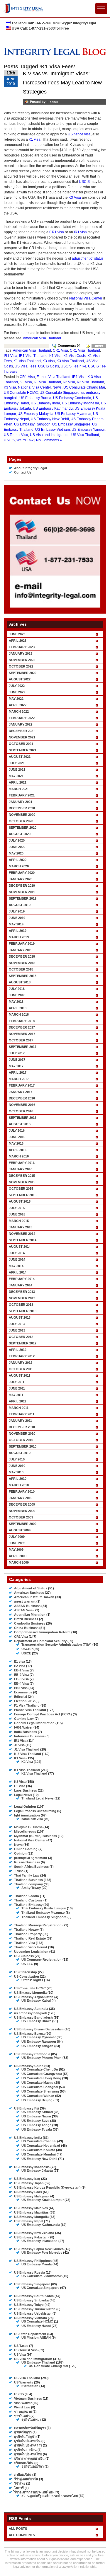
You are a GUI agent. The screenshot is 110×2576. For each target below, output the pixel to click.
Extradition (30, 2386)
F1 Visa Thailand (27, 1705)
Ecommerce (23, 1692)
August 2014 (20, 1247)
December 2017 (22, 1027)
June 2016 (17, 1137)
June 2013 (17, 1330)
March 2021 (19, 789)
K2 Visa (69, 382)
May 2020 (16, 853)
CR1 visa (57, 232)
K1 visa (35, 139)
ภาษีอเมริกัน (23, 2475)
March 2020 (19, 866)
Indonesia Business (29, 1736)
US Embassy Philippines (33, 2261)
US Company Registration (42, 1959)
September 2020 (23, 828)
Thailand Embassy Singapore (44, 1917)
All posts (18, 2529)
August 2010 (20, 1453)
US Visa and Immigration (50, 435)
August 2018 (20, 982)
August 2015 (20, 1201)
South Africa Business (31, 1867)
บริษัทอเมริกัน (24, 2463)
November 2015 (22, 1182)
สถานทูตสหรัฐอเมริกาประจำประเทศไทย (50, 2496)
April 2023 (18, 641)
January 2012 (21, 1363)
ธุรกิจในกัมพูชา (25, 2437)
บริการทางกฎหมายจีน (29, 2458)
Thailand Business (28, 1880)
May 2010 (16, 1472)
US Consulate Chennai (39, 2141)
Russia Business (27, 1862)
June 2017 (17, 1060)
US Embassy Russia (29, 2272)
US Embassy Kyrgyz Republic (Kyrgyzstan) (47, 2187)
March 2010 (19, 1485)
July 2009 (17, 1537)
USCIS (84, 182)
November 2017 (22, 1034)
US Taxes (21, 2346)
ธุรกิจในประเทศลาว (28, 2445)
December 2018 (22, 956)
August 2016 (20, 1124)
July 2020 (17, 840)
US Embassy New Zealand (34, 2233)
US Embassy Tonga (36, 2125)
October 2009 (21, 1517)
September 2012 (23, 1343)
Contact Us (23, 472)
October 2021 (21, 744)
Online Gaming (26, 1849)
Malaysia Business (28, 1827)
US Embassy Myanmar (73, 414)
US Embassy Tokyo (29, 2305)
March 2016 (19, 1156)
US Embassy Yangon (88, 430)
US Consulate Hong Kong (41, 2078)
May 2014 (16, 1266)
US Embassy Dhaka (36, 2021)
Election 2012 (24, 1701)
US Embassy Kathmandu (53, 408)
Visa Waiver (23, 2403)
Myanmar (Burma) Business (35, 1836)
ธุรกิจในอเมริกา (33, 2466)
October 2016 (21, 1111)
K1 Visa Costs (75, 356)
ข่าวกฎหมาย (23, 2412)
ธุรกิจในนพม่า (31, 2420)
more (99, 345)
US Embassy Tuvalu (37, 2129)
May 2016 (16, 1143)
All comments (22, 2535)
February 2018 (22, 1021)
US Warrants (24, 2382)
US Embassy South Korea (34, 2296)
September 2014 (23, 1240)
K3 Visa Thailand (70, 361)
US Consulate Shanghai (40, 2087)
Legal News (23, 1795)
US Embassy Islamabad (39, 2241)
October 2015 (21, 1189)
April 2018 (18, 1008)
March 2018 (19, 1014)
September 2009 (23, 1524)
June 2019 (17, 918)
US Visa (20, 2354)
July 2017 (17, 1053)
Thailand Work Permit (31, 1947)
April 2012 (18, 1350)
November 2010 (22, 1433)
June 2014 (17, 1259)
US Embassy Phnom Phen (42, 2058)
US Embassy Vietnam (53, 430)
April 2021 (18, 782)
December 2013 (22, 1292)
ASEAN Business (27, 1606)
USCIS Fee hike (73, 366)
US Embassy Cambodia (72, 398)
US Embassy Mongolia (31, 2217)
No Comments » (49, 440)
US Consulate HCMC (21, 393)
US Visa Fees (26, 366)
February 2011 (22, 1414)
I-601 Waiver (23, 1727)
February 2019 (22, 944)
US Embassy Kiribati (37, 2112)
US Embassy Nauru (36, 2116)
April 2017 (18, 1072)
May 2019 (16, 924)
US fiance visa (79, 134)
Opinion (20, 1853)
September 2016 (23, 1118)
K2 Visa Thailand (90, 382)
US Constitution (27, 1976)
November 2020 (22, 815)
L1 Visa (20, 1786)
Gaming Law (24, 1719)
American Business (29, 1593)
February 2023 (22, 647)
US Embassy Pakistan (31, 2237)
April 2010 (18, 1479)
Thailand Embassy (28, 1905)
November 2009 (22, 1511)
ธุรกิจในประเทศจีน (27, 2441)
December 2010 (22, 1427)
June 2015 (17, 1214)
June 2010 (17, 1466)
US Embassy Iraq (27, 2179)
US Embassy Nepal (29, 2221)
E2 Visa (20, 1666)
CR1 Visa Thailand (85, 350)
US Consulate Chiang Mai (84, 387)
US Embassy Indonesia (81, 403)
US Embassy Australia (31, 2009)
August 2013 (20, 1317)
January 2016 (21, 1169)
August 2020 (20, 834)
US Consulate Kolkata (38, 2150)
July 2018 (17, 989)
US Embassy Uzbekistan (33, 2313)
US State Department (30, 2334)
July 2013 (17, 1324)
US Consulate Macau (37, 2083)
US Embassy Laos (28, 2192)
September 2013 (23, 1311)
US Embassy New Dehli (50, 419)
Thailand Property (28, 1934)
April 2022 (18, 705)
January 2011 (20, 1421)
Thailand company (28, 1884)
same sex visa (32, 1819)
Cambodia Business (30, 1623)
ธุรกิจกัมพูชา (23, 2432)
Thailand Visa (24, 1943)
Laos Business (26, 1790)
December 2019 (22, 886)
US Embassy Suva (35, 2121)
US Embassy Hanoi (36, 2326)
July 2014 (17, 1253)
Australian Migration (30, 1615)
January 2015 (21, 1227)
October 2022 (21, 666)
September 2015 (23, 1195)
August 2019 (20, 905)
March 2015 (19, 1221)
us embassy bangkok (31, 2013)
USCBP (27, 1649)
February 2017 (22, 1085)
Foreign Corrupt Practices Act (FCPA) (43, 1714)
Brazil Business (26, 1619)
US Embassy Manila (37, 2264)
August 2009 (20, 1530)
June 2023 (17, 634)
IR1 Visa (11, 356)
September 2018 (23, 976)
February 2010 (22, 1492)
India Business (26, 1732)
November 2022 (22, 660)
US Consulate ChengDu (40, 2069)
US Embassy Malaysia (35, 414)
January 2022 (21, 724)
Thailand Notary (26, 1930)
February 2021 (22, 795)
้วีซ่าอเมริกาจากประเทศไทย (33, 2492)
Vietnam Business (28, 2398)
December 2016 (22, 1098)
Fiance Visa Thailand (54, 377)
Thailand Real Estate (30, 1938)
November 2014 (22, 1234)
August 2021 (20, 757)
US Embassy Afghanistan (34, 1997)
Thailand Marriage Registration (38, 1925)
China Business (26, 1628)
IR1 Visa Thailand (33, 356)
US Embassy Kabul (36, 2000)
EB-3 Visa (21, 1679)
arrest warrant (25, 1601)
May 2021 (16, 776)
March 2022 (19, 711)
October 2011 (21, 1369)
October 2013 (21, 1305)
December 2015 (22, 1176)
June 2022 (17, 692)
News (57, 387)
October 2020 (21, 821)
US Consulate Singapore (60, 393)
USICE (26, 1653)
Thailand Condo (27, 1896)
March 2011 (19, 1408)
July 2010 (17, 1459)
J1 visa (19, 1745)
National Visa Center (86, 298)
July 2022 (17, 686)
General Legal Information (34, 1723)
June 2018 (17, 995)
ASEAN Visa (23, 1610)
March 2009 (19, 1562)
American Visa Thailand (42, 338)
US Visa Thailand (85, 435)
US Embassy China (29, 2066)
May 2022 (16, 699)
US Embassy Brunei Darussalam (39, 2029)
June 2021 (17, 769)
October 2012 (21, 1337)
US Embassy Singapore (71, 424)
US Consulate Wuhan (38, 2096)
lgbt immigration (27, 1815)
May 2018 (16, 1002)
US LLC (27, 1964)
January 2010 (21, 1498)
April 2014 (18, 1272)
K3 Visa (75, 198)
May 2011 (16, 1395)
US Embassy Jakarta (37, 2170)
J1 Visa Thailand (27, 1749)
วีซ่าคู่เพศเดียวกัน (26, 2479)
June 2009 (17, 1543)
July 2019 (17, 911)
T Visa (19, 1871)
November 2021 (22, 737)
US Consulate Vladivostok (42, 2276)
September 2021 (23, 750)
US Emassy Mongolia (30, 1993)
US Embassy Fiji (27, 2108)
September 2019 (23, 898)
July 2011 (17, 1382)
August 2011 (20, 1375)
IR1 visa (80, 232)
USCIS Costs (49, 366)
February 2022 (22, 718)
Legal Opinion (25, 1807)
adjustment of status (88, 258)
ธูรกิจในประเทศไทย (28, 2454)
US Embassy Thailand (38, 2362)
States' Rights (32, 1980)
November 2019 (22, 892)
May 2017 (16, 1066)
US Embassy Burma (35, 398)
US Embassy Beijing (37, 2100)
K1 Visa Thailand (27, 361)
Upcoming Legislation (31, 1952)
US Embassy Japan (29, 2183)
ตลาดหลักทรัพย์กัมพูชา (30, 2428)
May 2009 (16, 1550)
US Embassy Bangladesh (33, 2017)
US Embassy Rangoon (32, 424)
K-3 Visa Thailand (28, 1754)
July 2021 (17, 763)
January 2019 (21, 950)
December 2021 (22, 731)
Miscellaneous (25, 1831)
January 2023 (21, 653)
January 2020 (21, 879)
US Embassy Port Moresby (42, 2252)
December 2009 (22, 1504)
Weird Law (25, 440)
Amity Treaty (31, 1888)
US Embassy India (45, 403)
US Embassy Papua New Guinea (39, 2249)
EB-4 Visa (21, 1683)
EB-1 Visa (21, 1670)
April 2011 (17, 1401)
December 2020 (22, 808)
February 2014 (22, 1279)
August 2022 (20, 679)
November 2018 (22, 963)
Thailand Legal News (38, 1798)
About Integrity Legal (31, 468)
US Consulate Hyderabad (41, 2146)
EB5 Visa (21, 1688)
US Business (24, 1956)
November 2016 (22, 1105)
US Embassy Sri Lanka (31, 2300)
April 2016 (18, 1150)
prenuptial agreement (31, 1858)
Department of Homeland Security (40, 1641)
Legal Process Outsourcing (35, 1811)
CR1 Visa (60, 350)
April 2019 (18, 931)
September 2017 (23, 1047)
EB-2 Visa (21, 1675)
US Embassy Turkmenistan (35, 2309)
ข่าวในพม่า (22, 2416)
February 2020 (22, 873)
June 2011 (17, 1388)
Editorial (21, 1697)
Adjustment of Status (31, 1588)
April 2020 (18, 860)
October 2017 (21, 1040)
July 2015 (17, 1208)
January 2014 (21, 1285)
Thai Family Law (27, 1875)
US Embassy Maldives (31, 2208)
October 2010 (21, 1440)
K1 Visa (55, 356)
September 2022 (23, 673)
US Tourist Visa (16, 435)
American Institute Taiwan (34, 1597)
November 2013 (22, 1298)
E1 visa (20, 1661)
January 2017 (21, 1092)
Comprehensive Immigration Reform (42, 1632)
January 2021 (21, 802)
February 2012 (22, 1356)
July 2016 (17, 1130)
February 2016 (22, 1163)
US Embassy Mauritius (31, 2212)
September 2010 (23, 1446)
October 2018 (21, 969)
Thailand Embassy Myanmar (43, 1913)
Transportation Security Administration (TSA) (56, 1644)
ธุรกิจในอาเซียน (25, 2450)
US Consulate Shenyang (40, 2091)
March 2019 (19, 937)
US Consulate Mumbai (39, 2154)
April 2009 (18, 1556)
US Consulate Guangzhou (42, 2074)
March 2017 (19, 1079)
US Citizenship (26, 1972)
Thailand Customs (28, 1900)
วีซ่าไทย (20, 2483)
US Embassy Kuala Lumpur (43, 2200)
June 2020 (17, 847)
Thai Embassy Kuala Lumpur (44, 1908)
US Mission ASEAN (36, 2337)
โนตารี (19, 2488)
